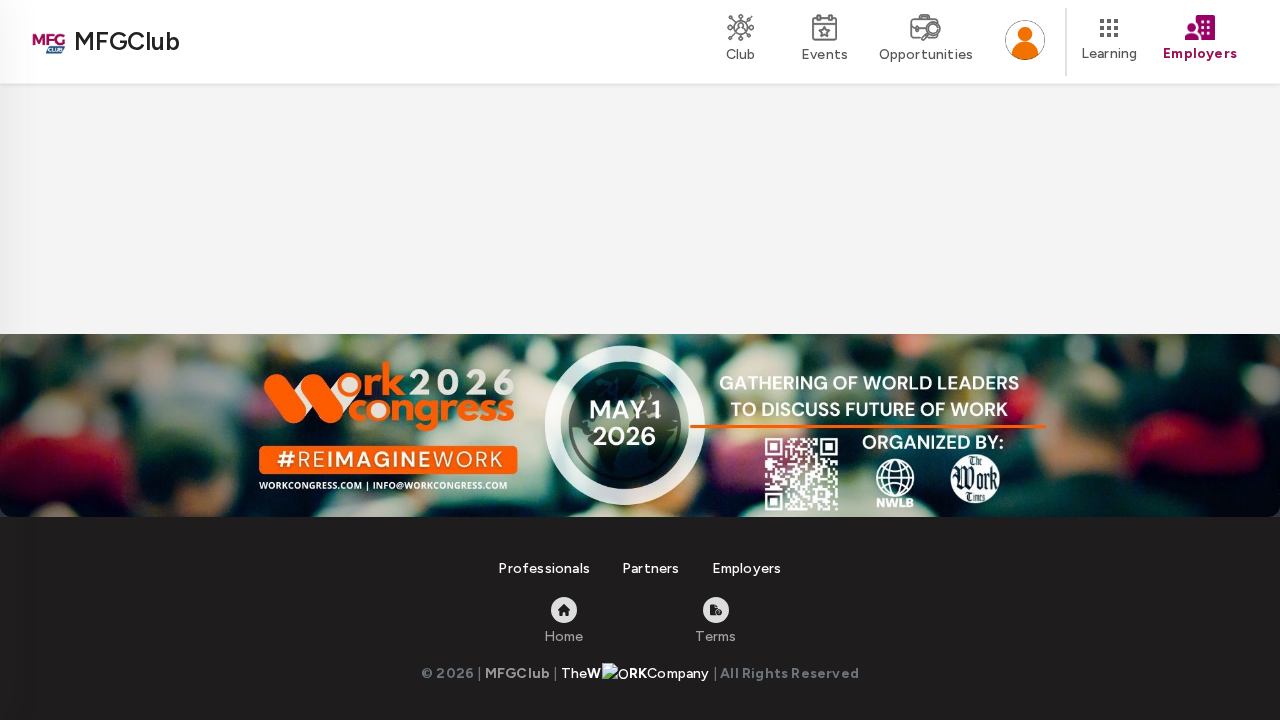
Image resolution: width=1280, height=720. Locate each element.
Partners (651, 568)
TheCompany (635, 673)
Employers (747, 568)
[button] (1025, 42)
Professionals (544, 568)
